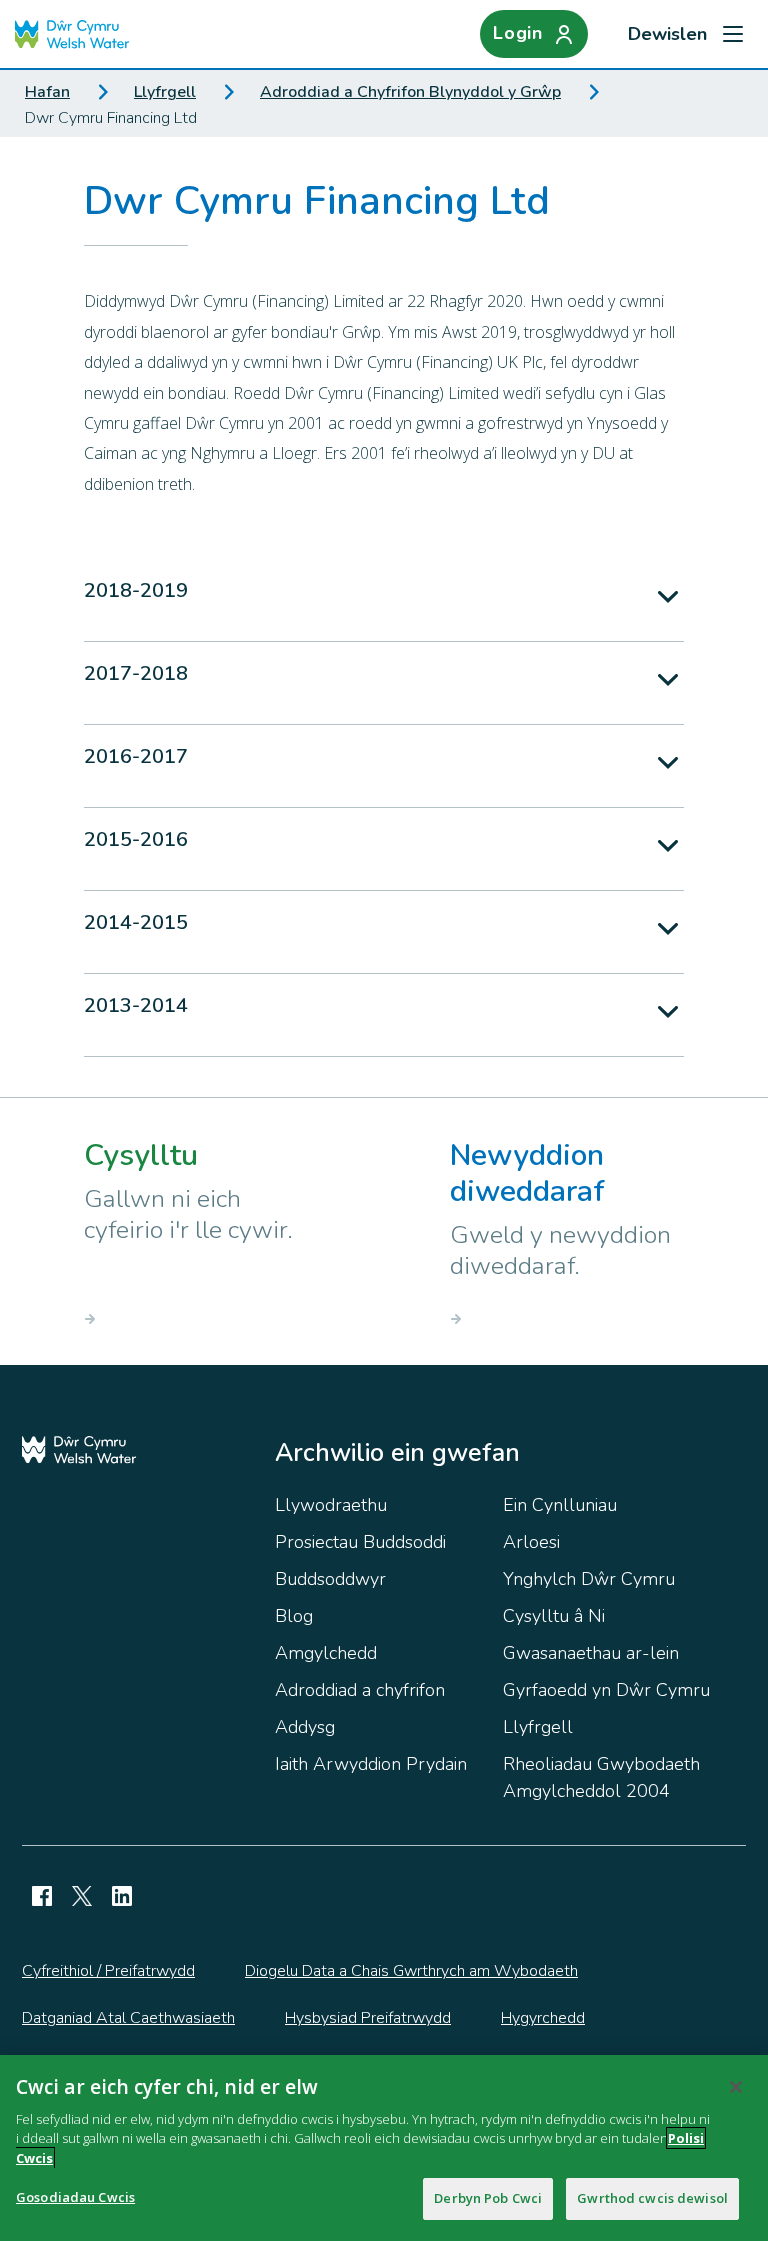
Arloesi (531, 1542)
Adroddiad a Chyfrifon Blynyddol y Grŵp (410, 92)
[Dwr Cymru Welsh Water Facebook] (42, 1896)
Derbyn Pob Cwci (488, 2198)
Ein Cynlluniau (560, 1505)
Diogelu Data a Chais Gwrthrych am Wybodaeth (411, 1971)
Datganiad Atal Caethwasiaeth (128, 2018)
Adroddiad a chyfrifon (360, 1690)
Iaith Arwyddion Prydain (371, 1764)
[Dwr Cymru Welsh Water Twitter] (82, 1896)
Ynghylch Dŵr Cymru (589, 1579)
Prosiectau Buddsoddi (360, 1542)
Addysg (305, 1727)
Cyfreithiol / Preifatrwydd (108, 1971)
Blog (294, 1616)
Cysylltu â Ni (554, 1616)
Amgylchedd (326, 1653)
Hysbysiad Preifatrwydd (368, 2018)
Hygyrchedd (543, 2018)
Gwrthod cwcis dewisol (652, 2198)
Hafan (47, 92)
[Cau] (736, 2087)
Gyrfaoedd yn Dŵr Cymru (606, 1690)
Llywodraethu (331, 1505)
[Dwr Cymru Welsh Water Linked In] (122, 1896)
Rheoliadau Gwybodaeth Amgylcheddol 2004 (601, 1777)
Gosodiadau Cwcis (75, 2197)
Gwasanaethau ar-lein (591, 1653)
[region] (384, 2148)
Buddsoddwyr (330, 1579)
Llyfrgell (165, 92)
